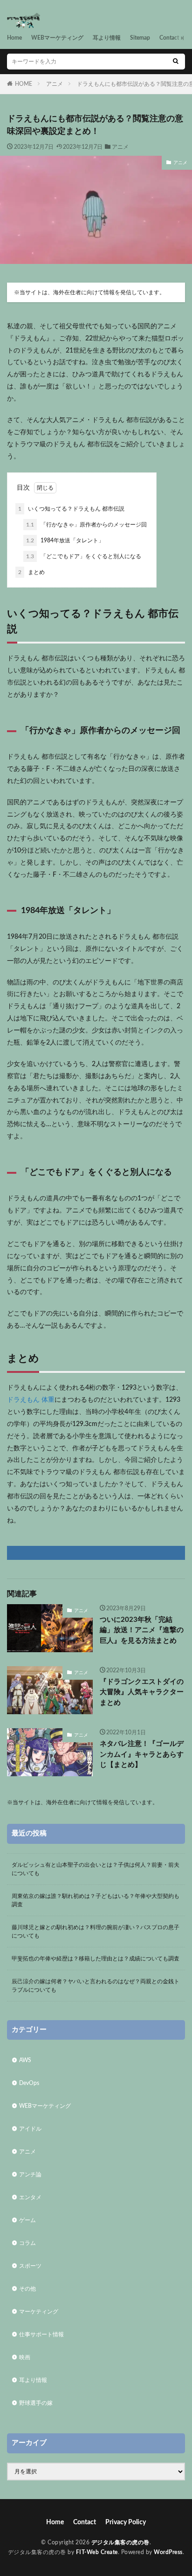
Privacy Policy (126, 2522)
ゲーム (27, 2220)
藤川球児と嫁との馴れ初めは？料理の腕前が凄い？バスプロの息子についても (96, 1932)
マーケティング (39, 2312)
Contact (169, 38)
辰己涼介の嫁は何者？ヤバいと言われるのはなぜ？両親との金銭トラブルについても (96, 1986)
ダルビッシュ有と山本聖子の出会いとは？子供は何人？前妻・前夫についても (96, 1869)
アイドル (30, 2129)
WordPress (168, 2552)
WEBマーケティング (57, 38)
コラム (27, 2243)
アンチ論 (30, 2174)
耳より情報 (107, 38)
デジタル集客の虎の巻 (120, 2542)
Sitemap (140, 38)
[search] (176, 62)
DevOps (29, 2083)
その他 (27, 2289)
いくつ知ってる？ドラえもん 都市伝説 (71, 509)
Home (14, 38)
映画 (25, 2357)
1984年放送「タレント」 (65, 540)
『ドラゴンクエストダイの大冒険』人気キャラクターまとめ (142, 1692)
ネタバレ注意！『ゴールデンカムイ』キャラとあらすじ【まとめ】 (142, 1754)
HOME (24, 84)
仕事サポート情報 (41, 2334)
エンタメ (30, 2197)
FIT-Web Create (97, 2552)
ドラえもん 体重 (31, 1400)
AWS (25, 2060)
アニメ (55, 84)
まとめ (31, 572)
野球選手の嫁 (36, 2403)
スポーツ (30, 2266)
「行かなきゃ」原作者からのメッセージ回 (86, 525)
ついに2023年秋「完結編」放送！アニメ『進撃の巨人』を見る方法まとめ (142, 1630)
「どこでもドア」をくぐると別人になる (84, 556)
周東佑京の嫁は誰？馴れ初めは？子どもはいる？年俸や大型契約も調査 (96, 1900)
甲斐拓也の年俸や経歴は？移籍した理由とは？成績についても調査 (96, 1959)
